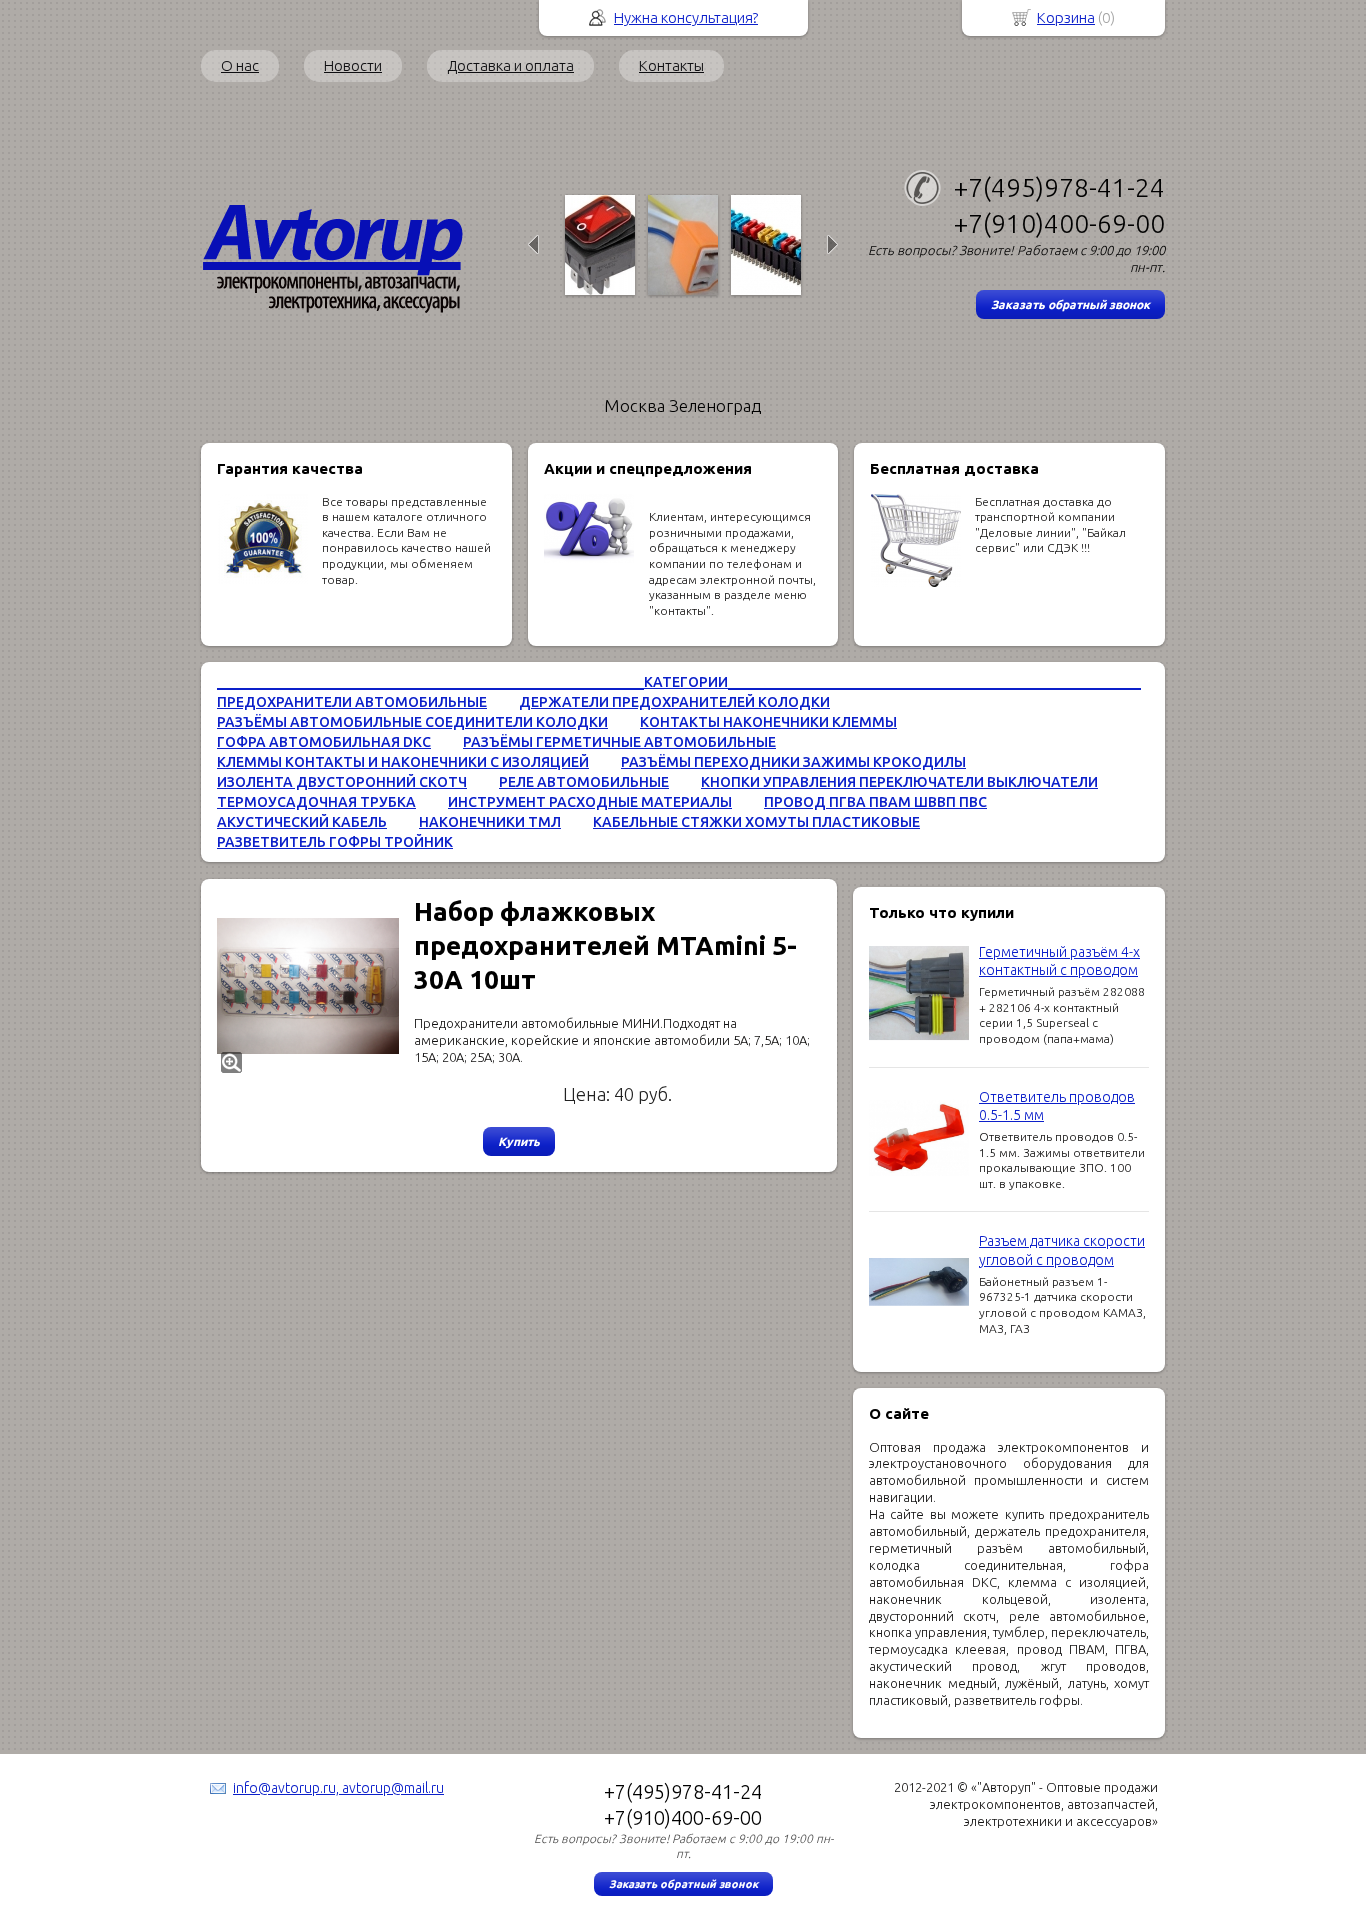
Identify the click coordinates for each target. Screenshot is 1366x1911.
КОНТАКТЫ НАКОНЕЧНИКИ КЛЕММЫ (768, 722)
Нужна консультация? (686, 17)
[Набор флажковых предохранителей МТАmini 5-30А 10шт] (308, 986)
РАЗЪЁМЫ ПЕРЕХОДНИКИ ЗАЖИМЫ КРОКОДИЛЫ (793, 762)
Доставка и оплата (510, 65)
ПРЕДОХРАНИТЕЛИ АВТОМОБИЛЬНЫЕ (352, 702)
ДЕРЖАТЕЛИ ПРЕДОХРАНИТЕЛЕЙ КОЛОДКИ (674, 702)
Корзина (1066, 17)
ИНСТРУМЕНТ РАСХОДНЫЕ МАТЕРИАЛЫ (590, 802)
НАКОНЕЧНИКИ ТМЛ (490, 822)
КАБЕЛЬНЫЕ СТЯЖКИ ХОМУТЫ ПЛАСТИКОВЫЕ (756, 822)
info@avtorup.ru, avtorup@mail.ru (338, 1788)
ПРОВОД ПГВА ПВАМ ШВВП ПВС (875, 802)
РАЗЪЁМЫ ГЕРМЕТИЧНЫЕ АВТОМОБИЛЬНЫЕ (619, 742)
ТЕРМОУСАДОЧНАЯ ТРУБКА (316, 802)
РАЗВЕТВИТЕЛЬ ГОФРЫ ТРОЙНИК (335, 842)
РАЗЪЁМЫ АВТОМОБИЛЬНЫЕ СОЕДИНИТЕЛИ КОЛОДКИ (412, 722)
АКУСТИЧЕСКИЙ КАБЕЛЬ (302, 822)
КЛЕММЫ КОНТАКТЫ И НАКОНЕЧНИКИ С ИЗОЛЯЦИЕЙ (403, 762)
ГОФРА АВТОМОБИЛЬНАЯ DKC (324, 742)
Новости (353, 65)
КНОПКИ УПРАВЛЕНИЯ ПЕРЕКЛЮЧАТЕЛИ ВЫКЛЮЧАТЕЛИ (899, 782)
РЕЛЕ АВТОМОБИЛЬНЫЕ (584, 782)
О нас (240, 65)
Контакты (671, 65)
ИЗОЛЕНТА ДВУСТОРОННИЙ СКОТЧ (342, 782)
